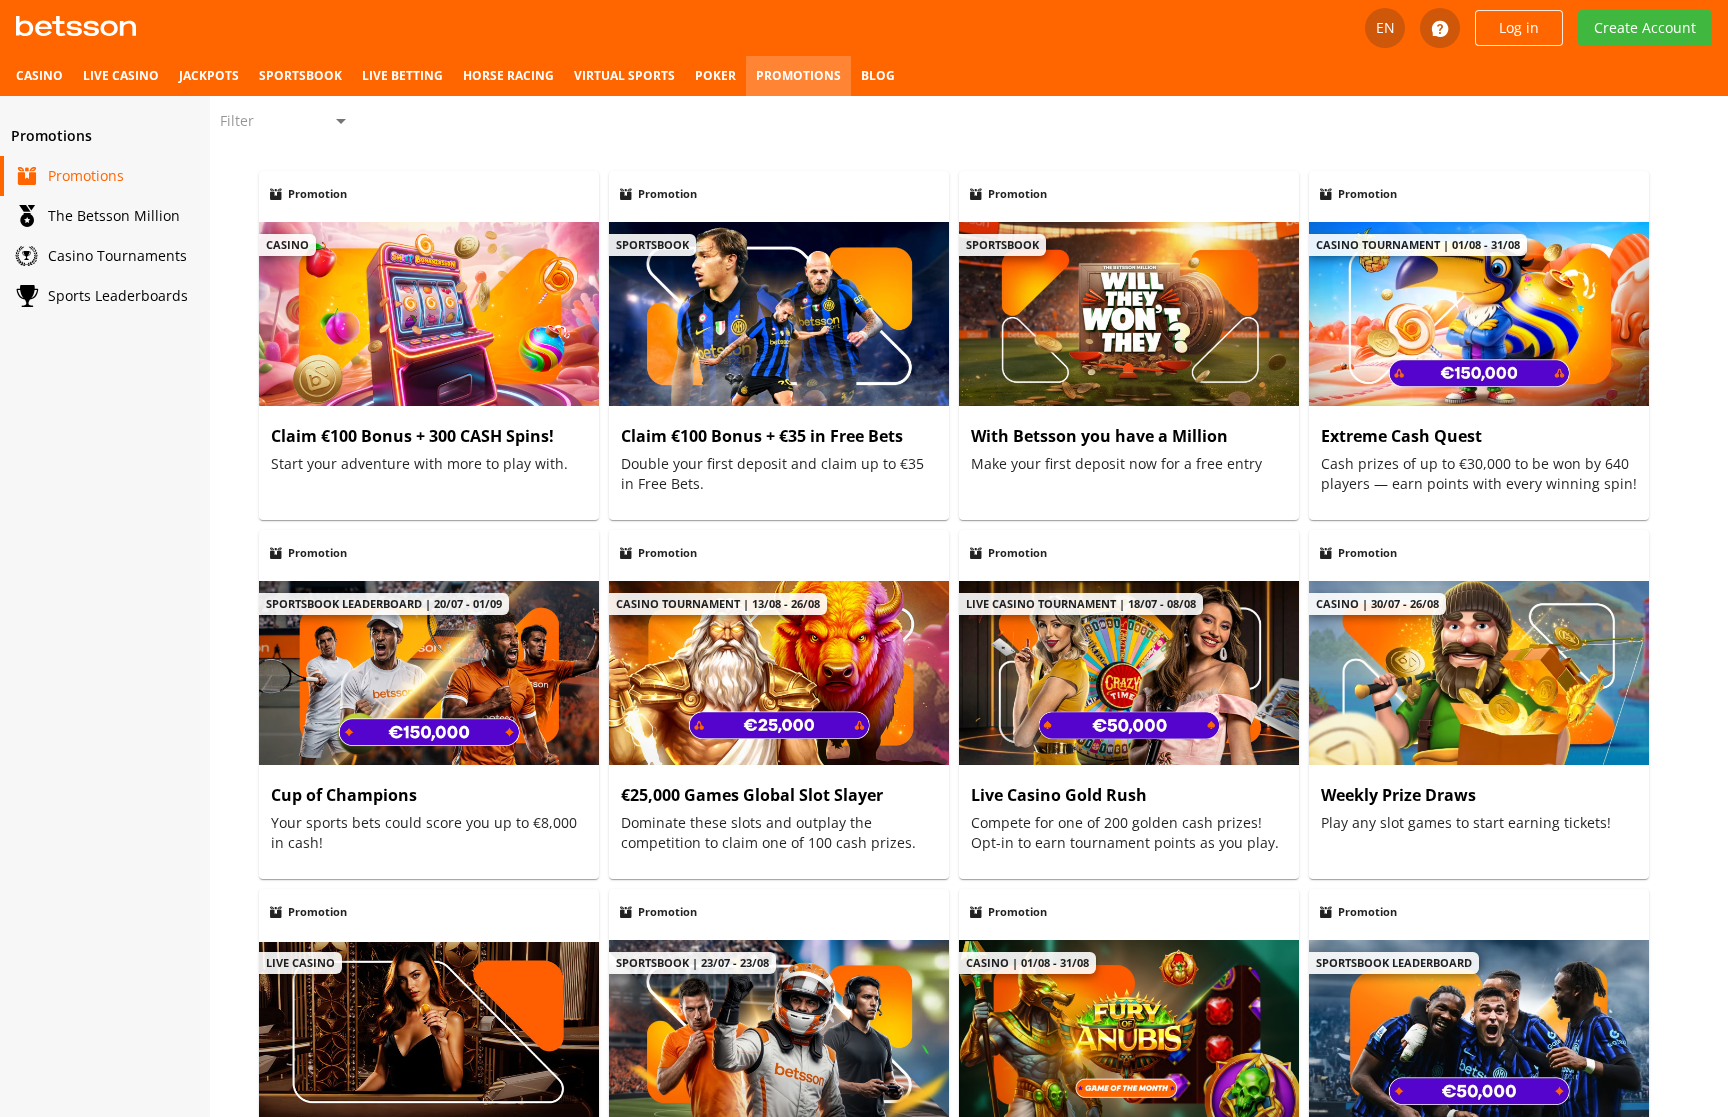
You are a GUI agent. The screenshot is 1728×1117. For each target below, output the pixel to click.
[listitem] (39, 76)
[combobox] (285, 121)
